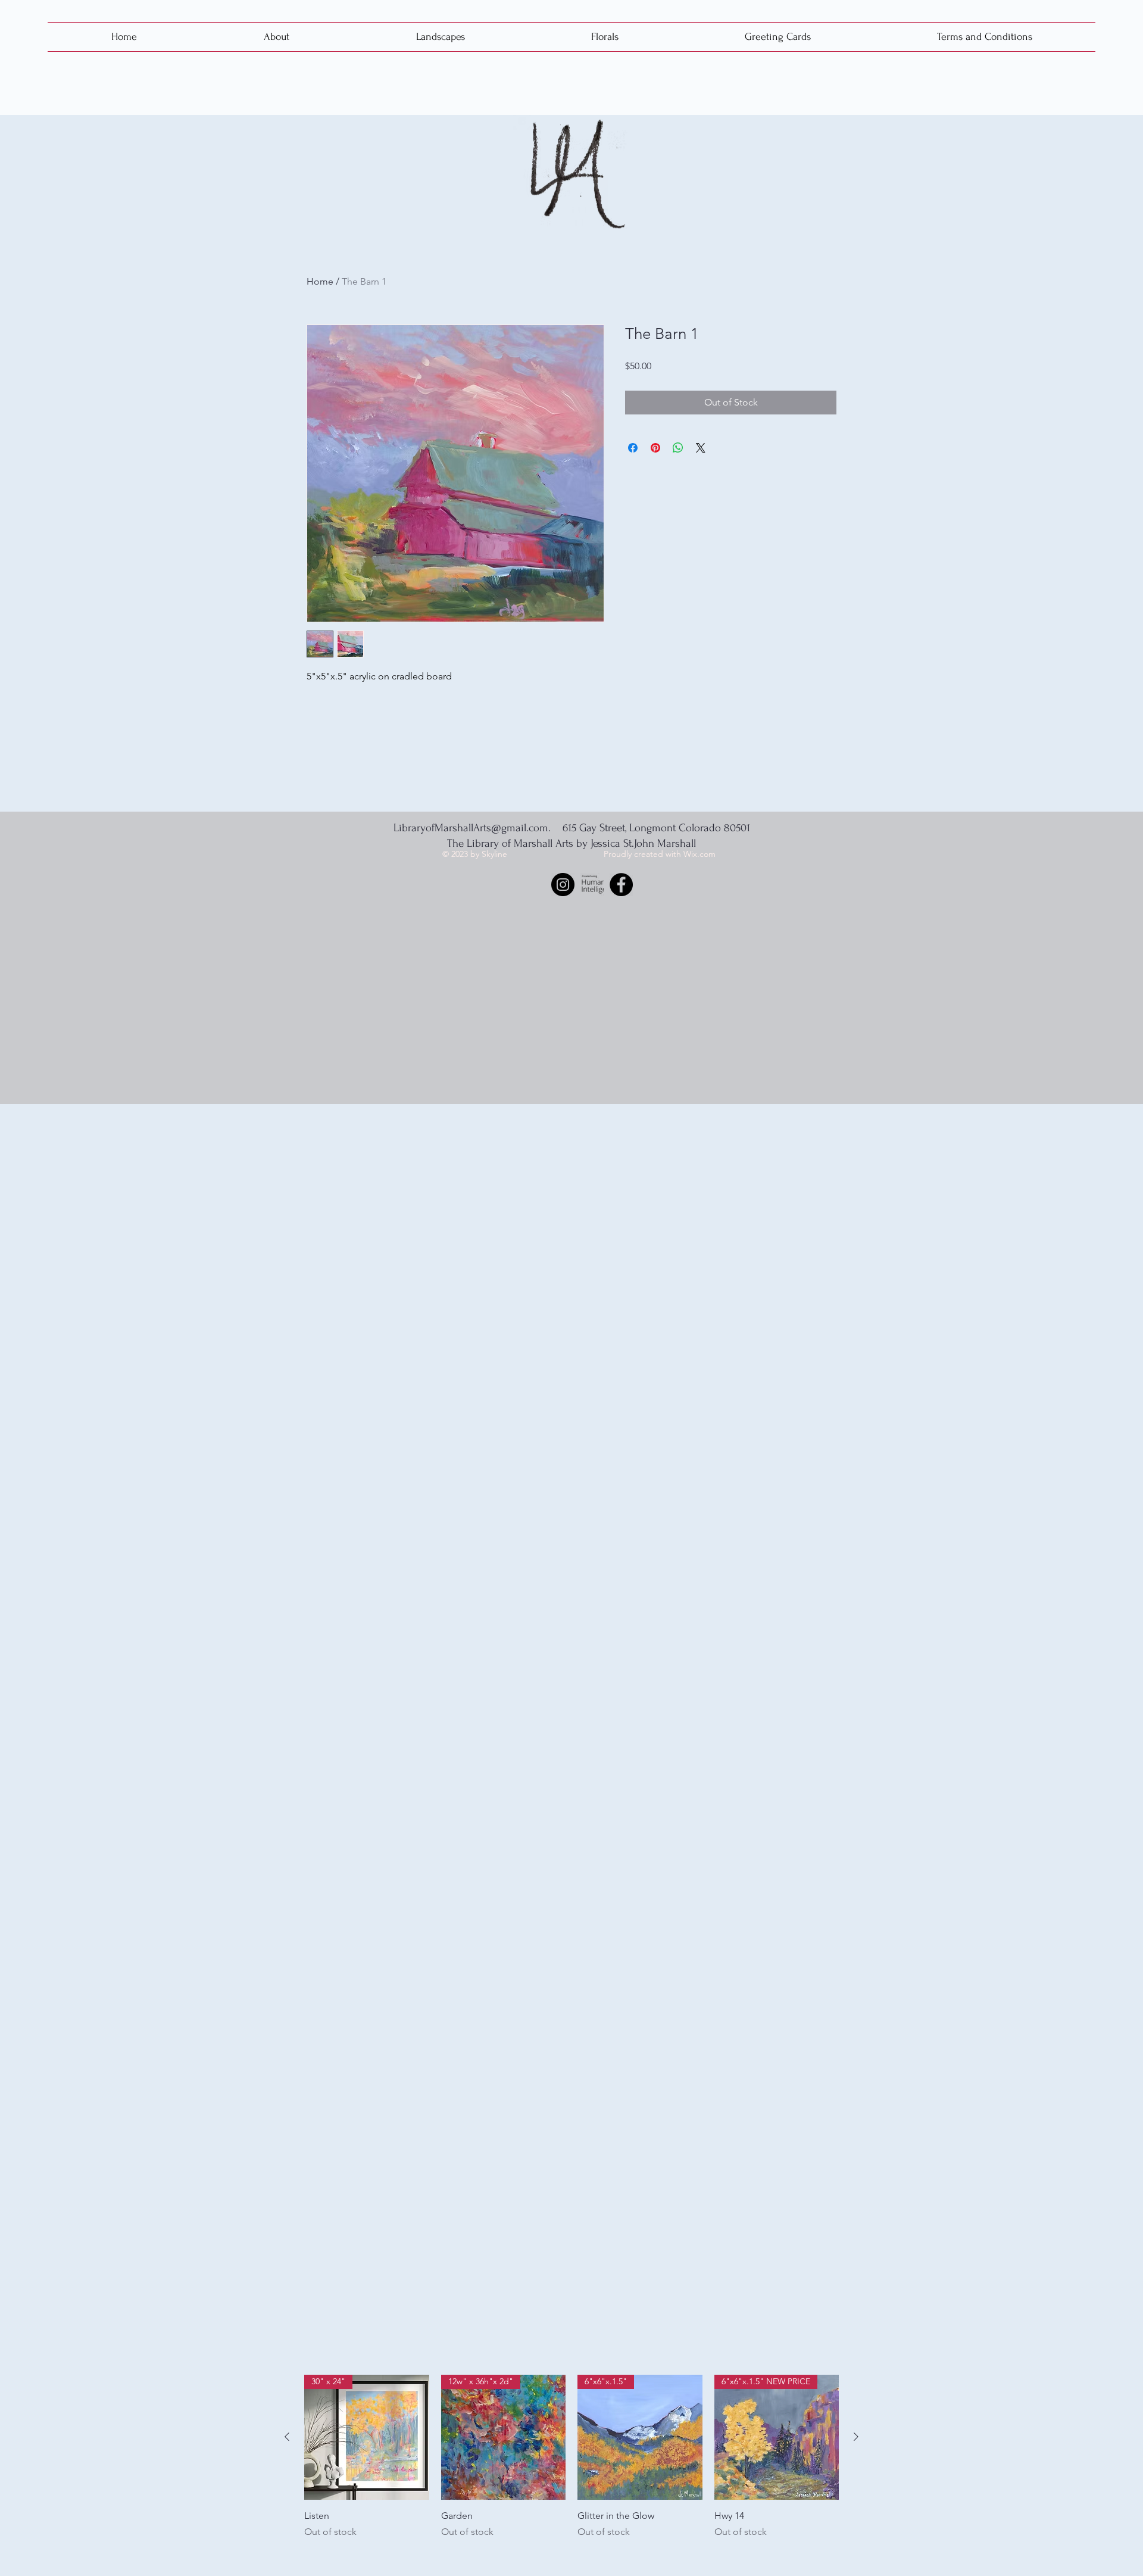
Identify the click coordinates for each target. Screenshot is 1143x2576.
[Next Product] (856, 2437)
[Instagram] (563, 885)
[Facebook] (621, 885)
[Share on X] (701, 448)
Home (320, 281)
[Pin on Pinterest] (655, 448)
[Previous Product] (287, 2437)
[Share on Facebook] (633, 448)
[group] (571, 2470)
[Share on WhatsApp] (678, 448)
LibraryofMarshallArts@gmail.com (471, 828)
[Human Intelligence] (592, 885)
